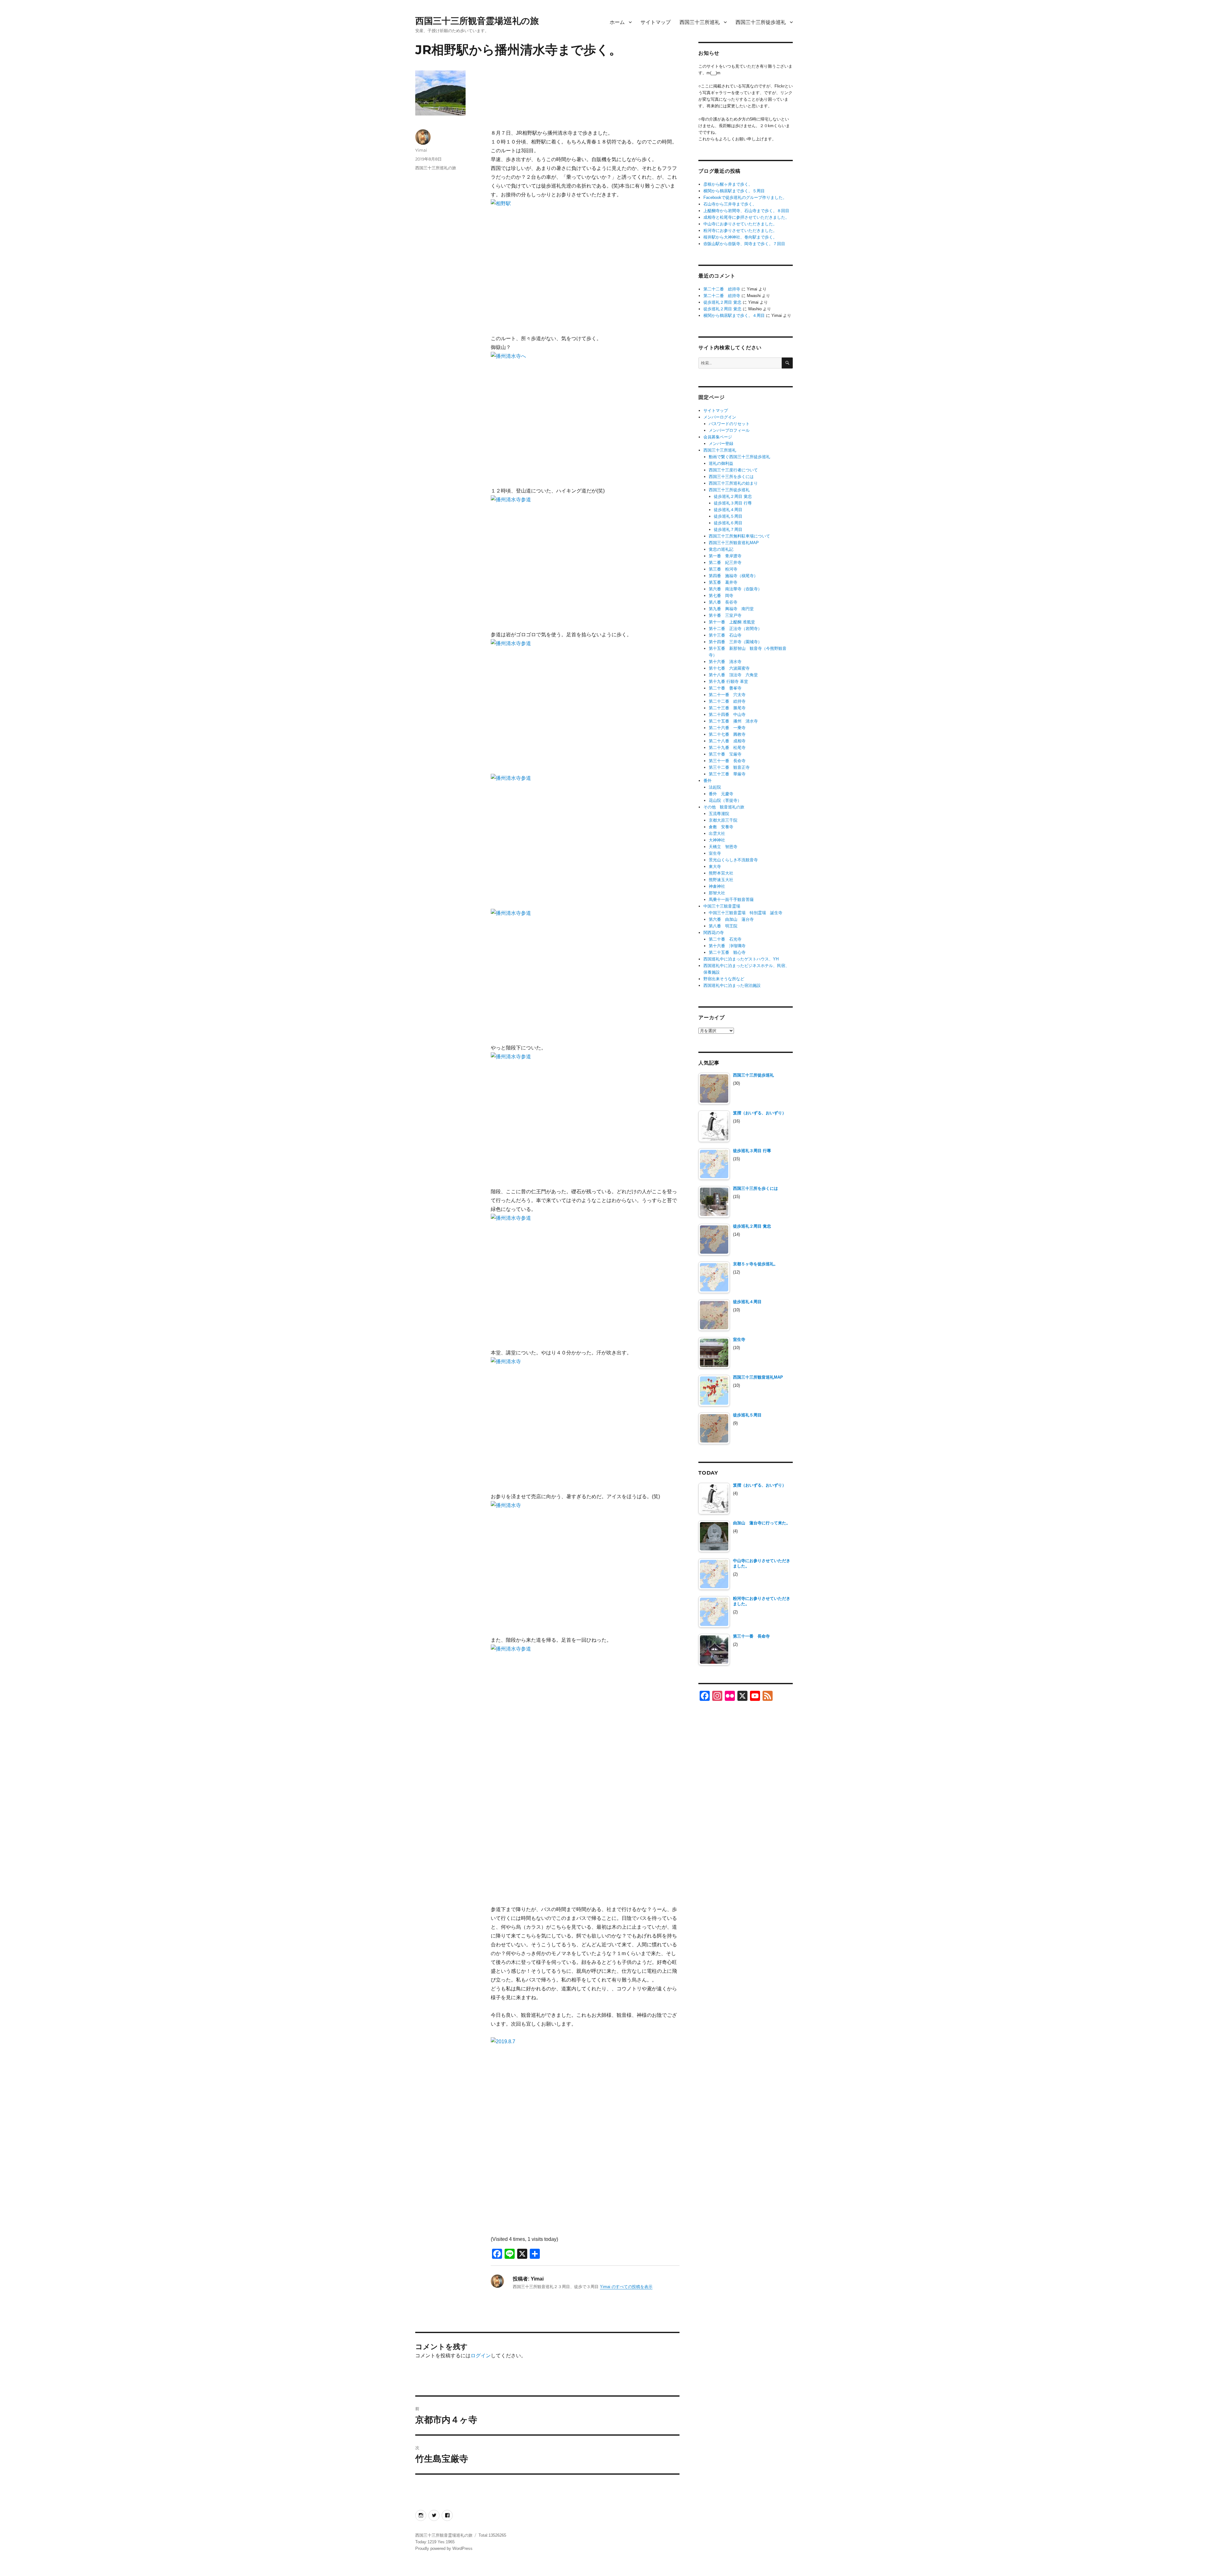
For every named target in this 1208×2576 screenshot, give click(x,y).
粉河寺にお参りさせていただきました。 (740, 231)
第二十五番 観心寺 (727, 952)
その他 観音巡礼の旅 (724, 807)
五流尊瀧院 (719, 814)
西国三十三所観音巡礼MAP (734, 543)
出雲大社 (717, 833)
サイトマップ (656, 22)
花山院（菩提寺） (725, 800)
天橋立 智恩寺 (723, 847)
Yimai (421, 150)
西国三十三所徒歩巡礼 (761, 22)
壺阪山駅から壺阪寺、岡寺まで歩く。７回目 (744, 244)
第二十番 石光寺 (725, 939)
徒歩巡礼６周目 (728, 523)
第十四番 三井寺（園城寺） (735, 642)
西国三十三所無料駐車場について (739, 536)
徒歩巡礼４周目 (728, 510)
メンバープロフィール (729, 430)
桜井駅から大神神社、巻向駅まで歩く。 (740, 237)
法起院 (715, 787)
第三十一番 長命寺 (727, 761)
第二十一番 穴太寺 (727, 695)
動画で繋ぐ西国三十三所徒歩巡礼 (739, 457)
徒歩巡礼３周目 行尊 (733, 503)
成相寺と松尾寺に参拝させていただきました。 (746, 217)
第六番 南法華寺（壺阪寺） (735, 589)
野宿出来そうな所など (724, 979)
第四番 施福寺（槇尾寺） (733, 576)
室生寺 (715, 853)
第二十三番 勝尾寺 (727, 708)
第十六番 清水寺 (725, 662)
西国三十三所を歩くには (731, 477)
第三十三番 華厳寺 (727, 774)
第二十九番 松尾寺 (727, 748)
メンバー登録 (721, 444)
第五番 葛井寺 (723, 582)
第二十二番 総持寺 (722, 289)
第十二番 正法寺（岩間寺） (735, 629)
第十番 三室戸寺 (725, 615)
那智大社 (717, 893)
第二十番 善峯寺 (725, 688)
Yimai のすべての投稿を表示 (626, 2287)
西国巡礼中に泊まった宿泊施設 (732, 985)
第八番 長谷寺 (723, 602)
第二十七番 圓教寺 (727, 734)
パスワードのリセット (729, 424)
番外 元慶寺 (721, 794)
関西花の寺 (714, 933)
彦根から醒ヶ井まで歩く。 (728, 184)
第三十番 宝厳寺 (725, 754)
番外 (707, 781)
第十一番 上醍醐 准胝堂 (732, 622)
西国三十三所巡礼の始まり (733, 483)
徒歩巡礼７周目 (728, 529)
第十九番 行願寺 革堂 (728, 681)
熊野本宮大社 (721, 873)
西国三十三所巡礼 (700, 22)
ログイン (481, 2356)
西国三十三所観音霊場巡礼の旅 (477, 21)
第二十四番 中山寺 (727, 714)
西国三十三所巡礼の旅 (436, 168)
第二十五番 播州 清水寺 (733, 721)
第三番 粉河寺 (723, 569)
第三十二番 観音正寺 (729, 767)
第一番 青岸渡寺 (725, 556)
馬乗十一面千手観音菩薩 (731, 900)
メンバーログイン (720, 417)
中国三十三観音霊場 (722, 906)
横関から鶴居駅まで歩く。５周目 (734, 191)
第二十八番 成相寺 (727, 741)
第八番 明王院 (723, 926)
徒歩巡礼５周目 (728, 516)
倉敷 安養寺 (721, 827)
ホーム (617, 22)
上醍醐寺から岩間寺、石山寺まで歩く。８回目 (746, 211)
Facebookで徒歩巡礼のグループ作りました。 (745, 197)
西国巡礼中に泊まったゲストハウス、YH (741, 959)
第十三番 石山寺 (725, 635)
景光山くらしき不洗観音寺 (733, 860)
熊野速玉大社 (721, 880)
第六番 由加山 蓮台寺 (731, 919)
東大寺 (715, 866)
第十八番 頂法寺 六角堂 (733, 675)
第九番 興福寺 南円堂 (731, 609)
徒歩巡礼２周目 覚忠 (722, 302)
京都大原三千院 (723, 820)
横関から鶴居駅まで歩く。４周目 (734, 315)
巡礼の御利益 (721, 463)
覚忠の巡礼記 (721, 549)
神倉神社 (717, 886)
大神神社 (717, 840)
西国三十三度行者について (733, 470)
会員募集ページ (718, 437)
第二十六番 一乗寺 (727, 728)
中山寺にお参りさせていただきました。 (740, 224)
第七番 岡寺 (721, 596)
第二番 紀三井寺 (725, 562)
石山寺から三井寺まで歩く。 (730, 204)
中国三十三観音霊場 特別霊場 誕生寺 (746, 913)
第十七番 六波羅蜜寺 (729, 668)
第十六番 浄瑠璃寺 (727, 946)
